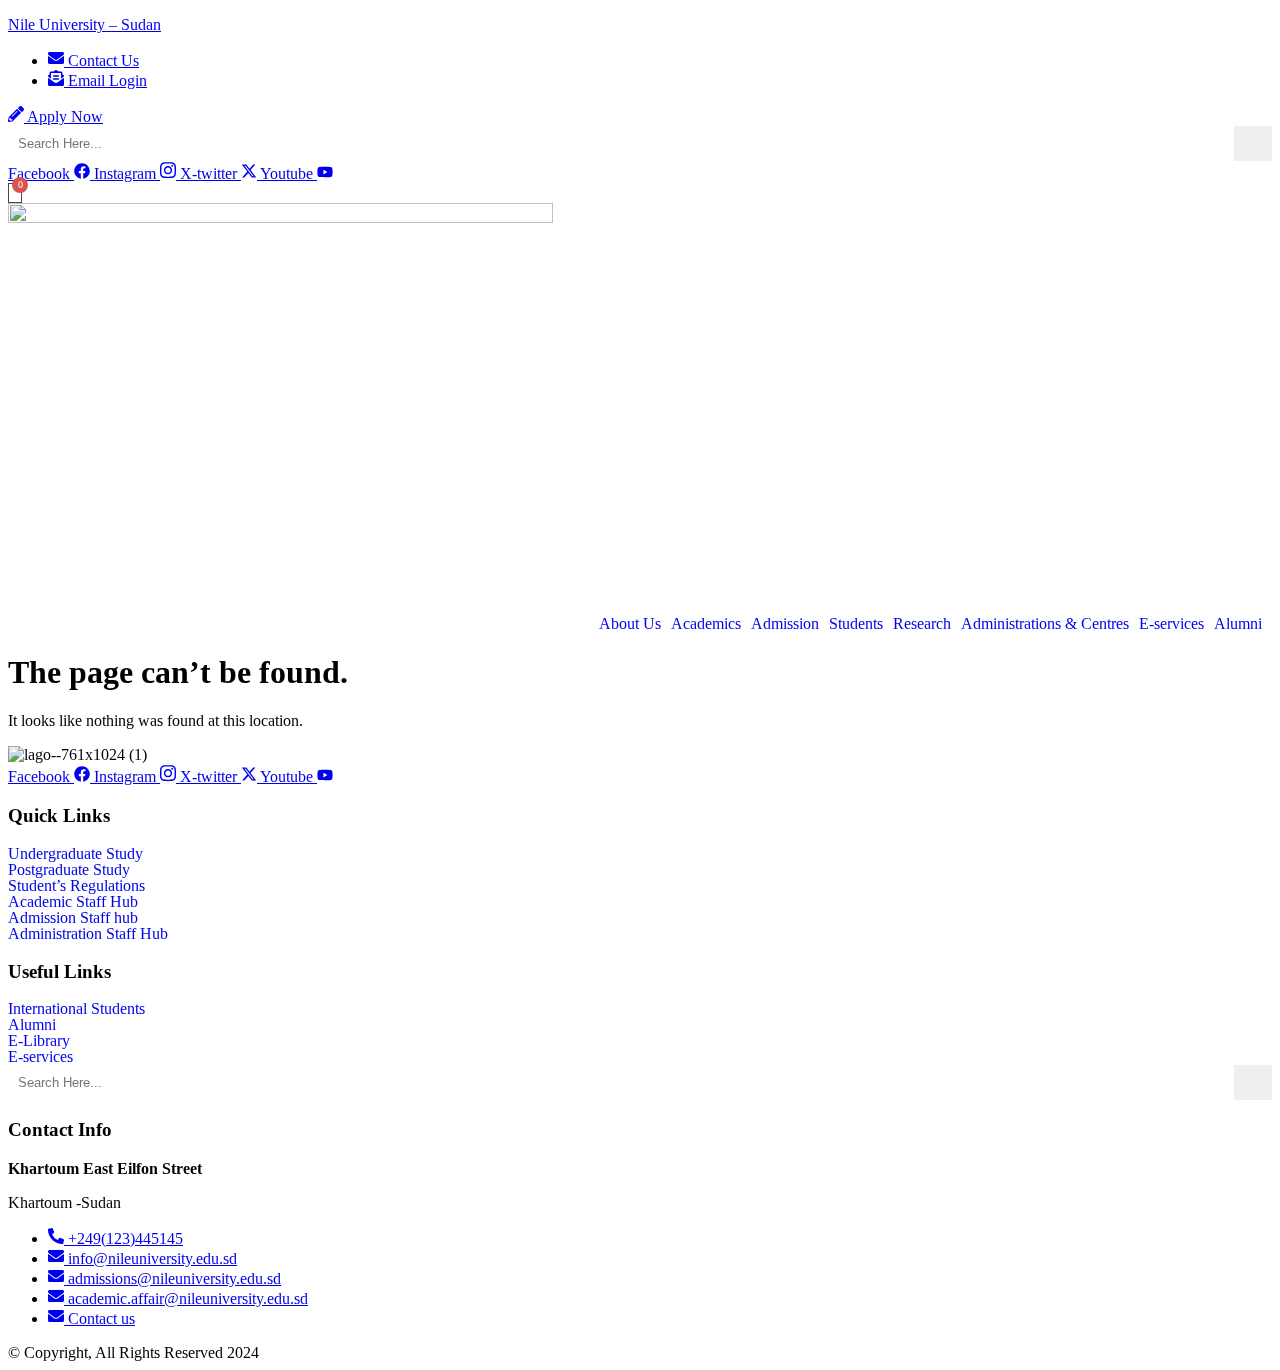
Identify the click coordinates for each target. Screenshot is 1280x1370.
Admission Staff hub (73, 918)
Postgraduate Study (69, 870)
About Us (630, 624)
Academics (706, 624)
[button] (635, 624)
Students (856, 624)
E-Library (39, 1041)
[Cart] (15, 193)
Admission (785, 624)
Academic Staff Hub (73, 902)
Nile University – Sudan (84, 24)
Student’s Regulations (76, 886)
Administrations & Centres (1045, 624)
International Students (76, 1009)
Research (922, 624)
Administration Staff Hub (88, 934)
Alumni (1238, 624)
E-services (1171, 624)
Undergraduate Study (75, 854)
